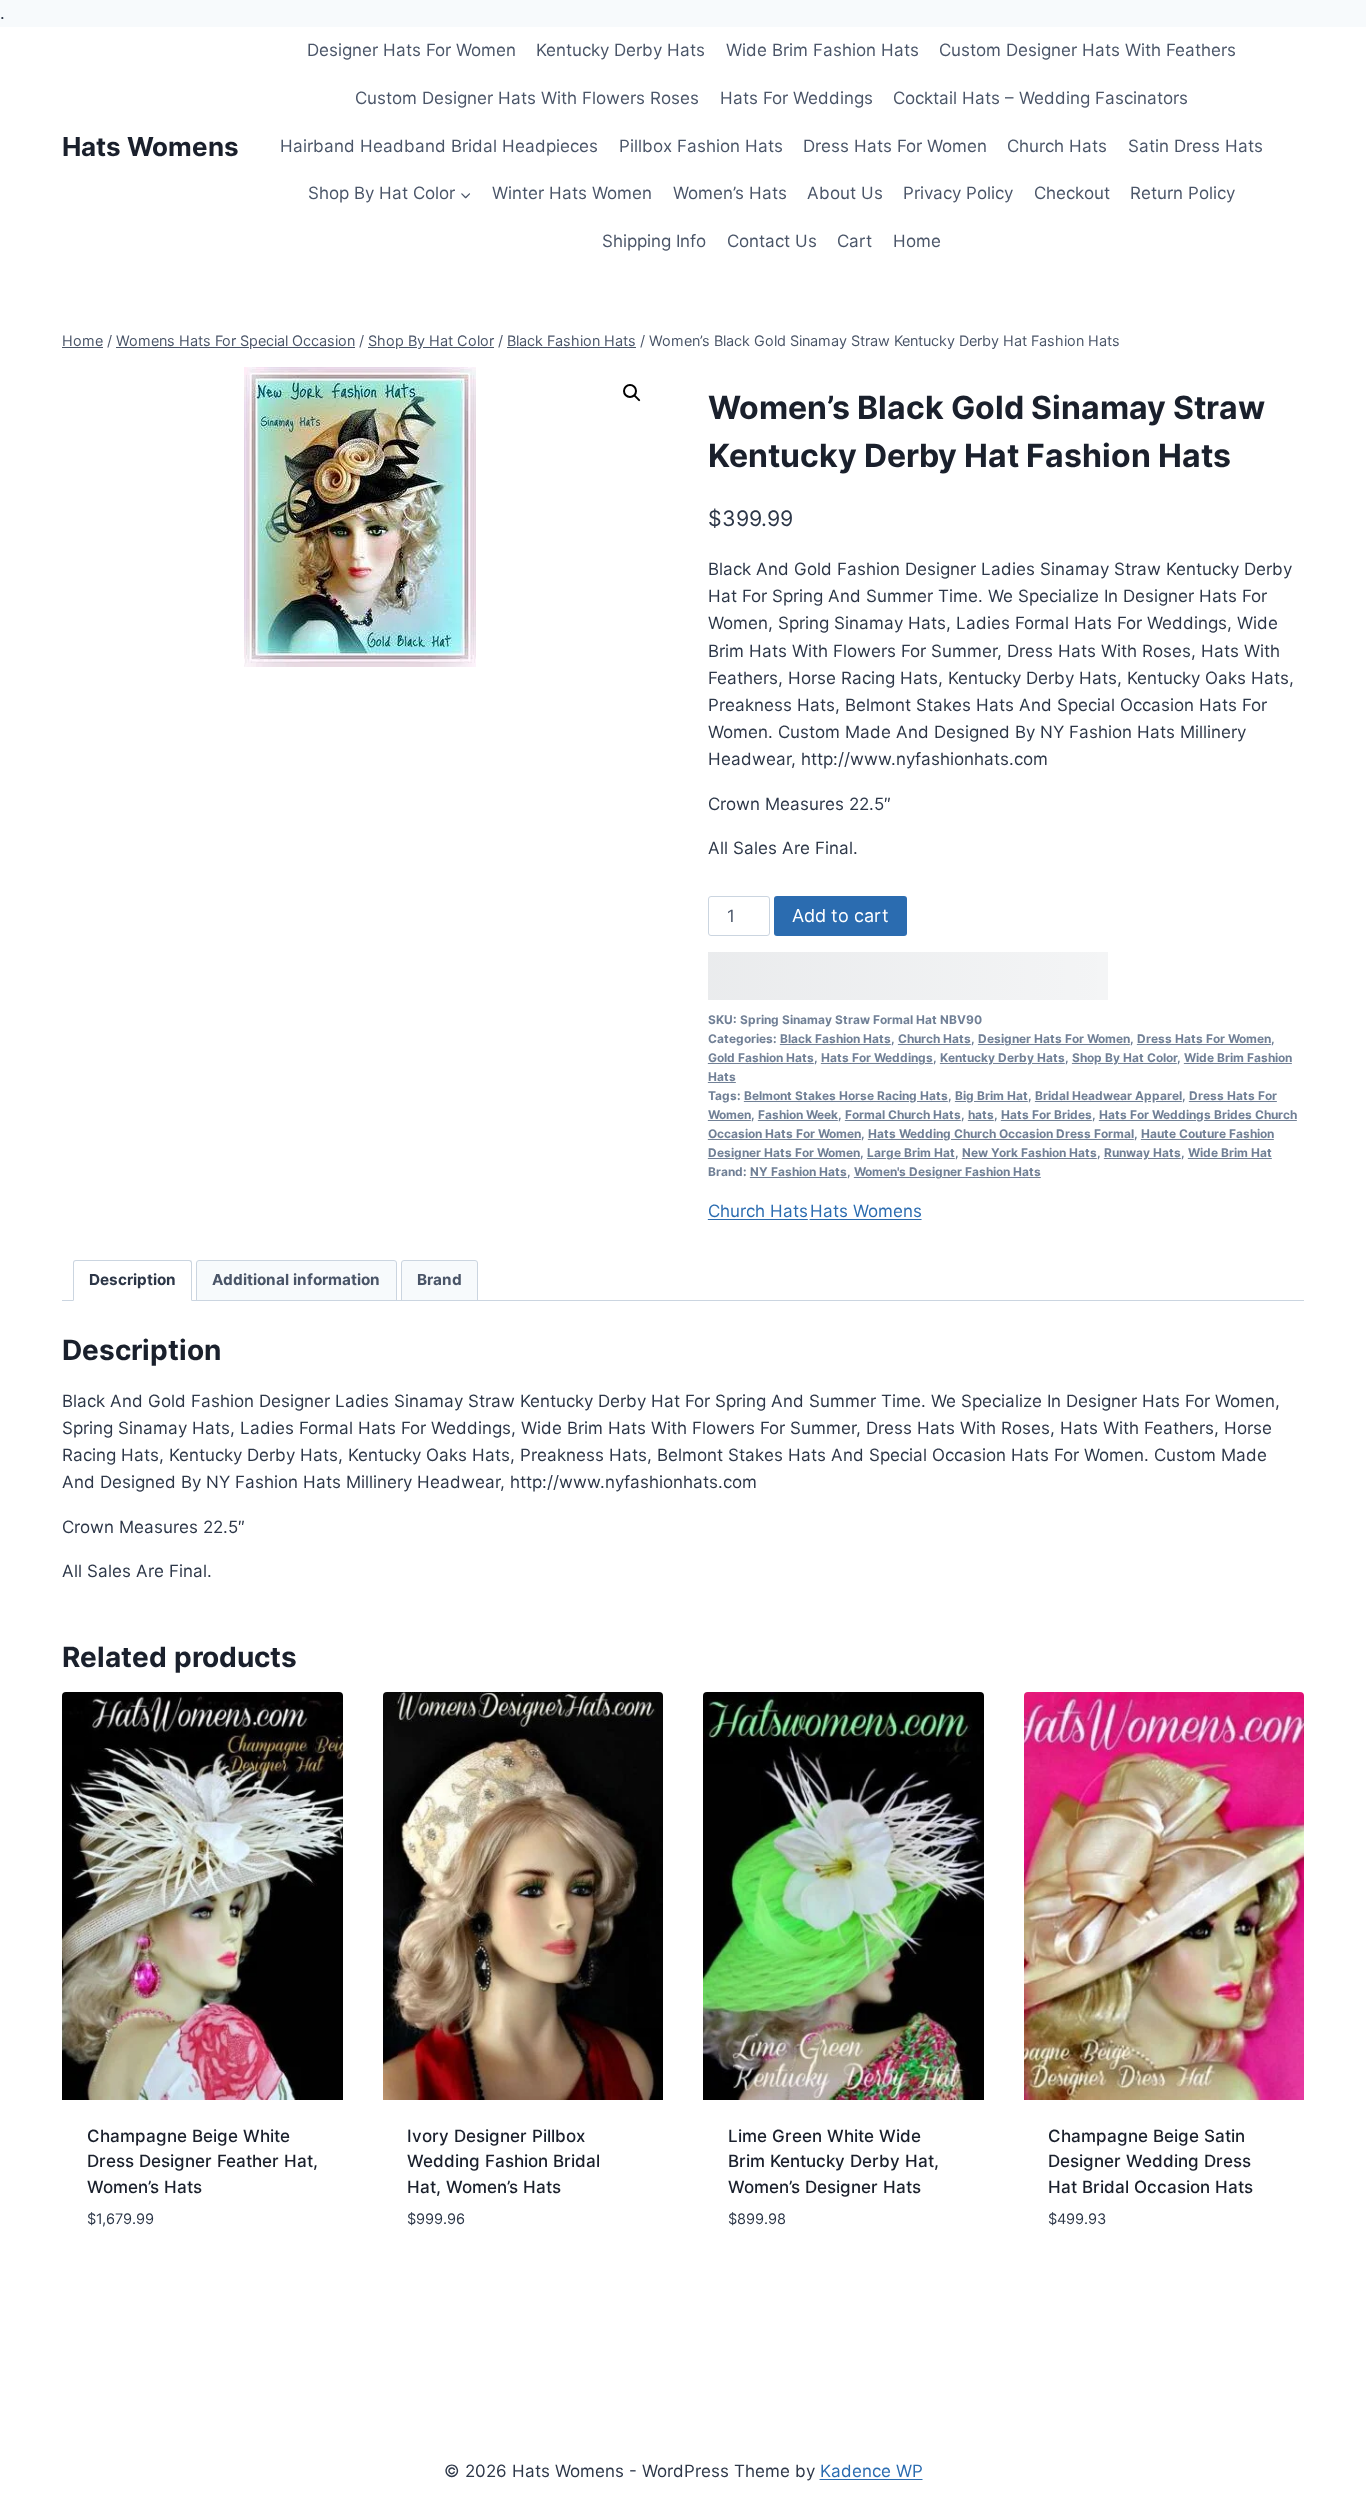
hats (981, 1114)
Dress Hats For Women (895, 146)
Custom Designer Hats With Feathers (1087, 50)
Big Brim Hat (991, 1095)
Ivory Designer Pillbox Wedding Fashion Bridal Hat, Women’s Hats (503, 2161)
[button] (632, 393)
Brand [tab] (439, 1279)
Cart (854, 241)
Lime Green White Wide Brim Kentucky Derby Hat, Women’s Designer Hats (833, 2161)
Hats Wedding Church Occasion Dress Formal (1001, 1133)
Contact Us (772, 241)
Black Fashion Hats (835, 1038)
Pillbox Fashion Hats (701, 146)
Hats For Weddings (796, 98)
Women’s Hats (730, 193)
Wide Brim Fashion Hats (822, 50)
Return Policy (1182, 193)
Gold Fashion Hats (761, 1057)
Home (917, 241)
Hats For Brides (1046, 1114)
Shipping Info (654, 241)
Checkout (1072, 193)
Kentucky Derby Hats (620, 50)
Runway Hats (1142, 1152)
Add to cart (840, 915)
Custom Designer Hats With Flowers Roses (527, 98)
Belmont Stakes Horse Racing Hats (846, 1095)
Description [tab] (132, 1279)
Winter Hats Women (572, 193)
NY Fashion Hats (798, 1171)
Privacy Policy (958, 193)
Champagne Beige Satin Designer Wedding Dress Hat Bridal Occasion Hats (1150, 2161)
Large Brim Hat (911, 1152)
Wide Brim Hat (1230, 1152)
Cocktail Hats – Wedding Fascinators (1040, 98)
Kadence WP (871, 2471)
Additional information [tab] (296, 1279)
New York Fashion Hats (1029, 1152)
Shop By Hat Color (1124, 1057)
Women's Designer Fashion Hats (947, 1171)
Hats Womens (866, 1211)
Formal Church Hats (903, 1114)
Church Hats (1057, 146)
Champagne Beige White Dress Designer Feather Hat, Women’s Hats (202, 2161)
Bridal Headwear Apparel (1108, 1095)
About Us (845, 193)
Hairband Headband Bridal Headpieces (439, 146)
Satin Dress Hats (1195, 146)
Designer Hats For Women (411, 50)
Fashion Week (798, 1114)
